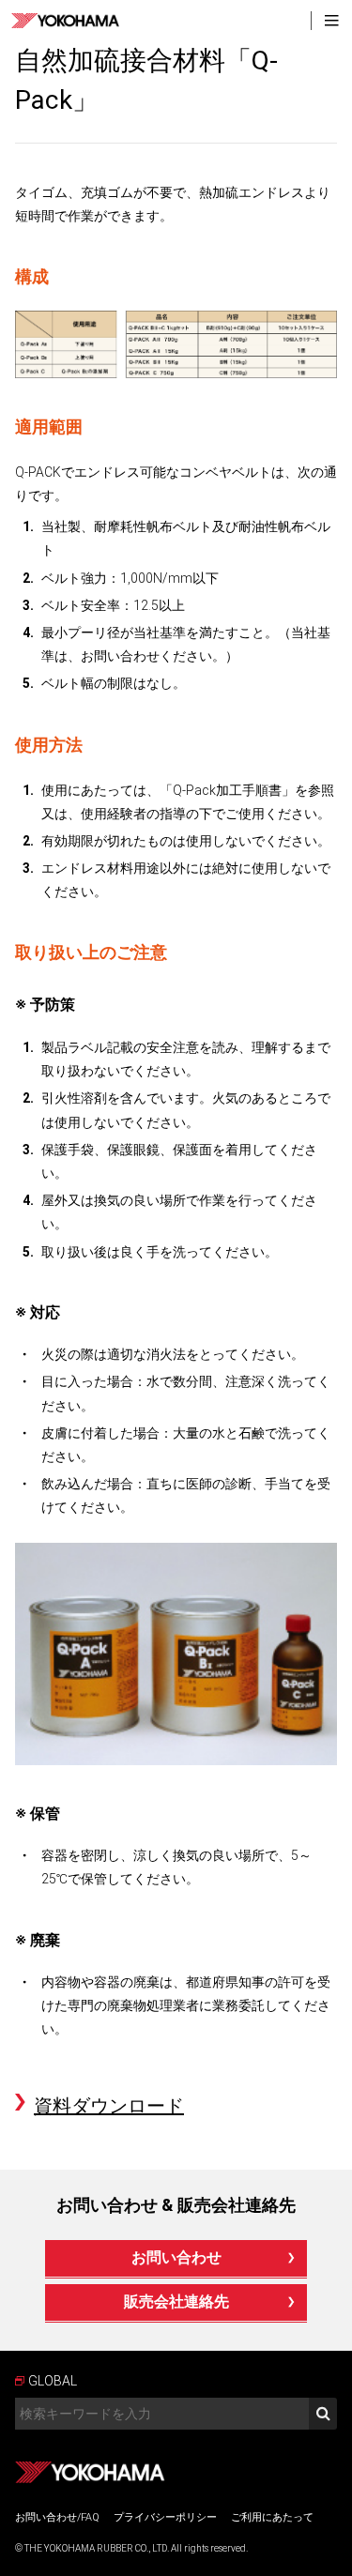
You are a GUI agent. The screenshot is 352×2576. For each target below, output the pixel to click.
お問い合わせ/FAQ (57, 2517)
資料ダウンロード (109, 2106)
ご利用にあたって (272, 2517)
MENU (331, 21)
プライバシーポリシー (165, 2517)
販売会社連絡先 (176, 2302)
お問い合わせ (176, 2257)
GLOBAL (53, 2381)
